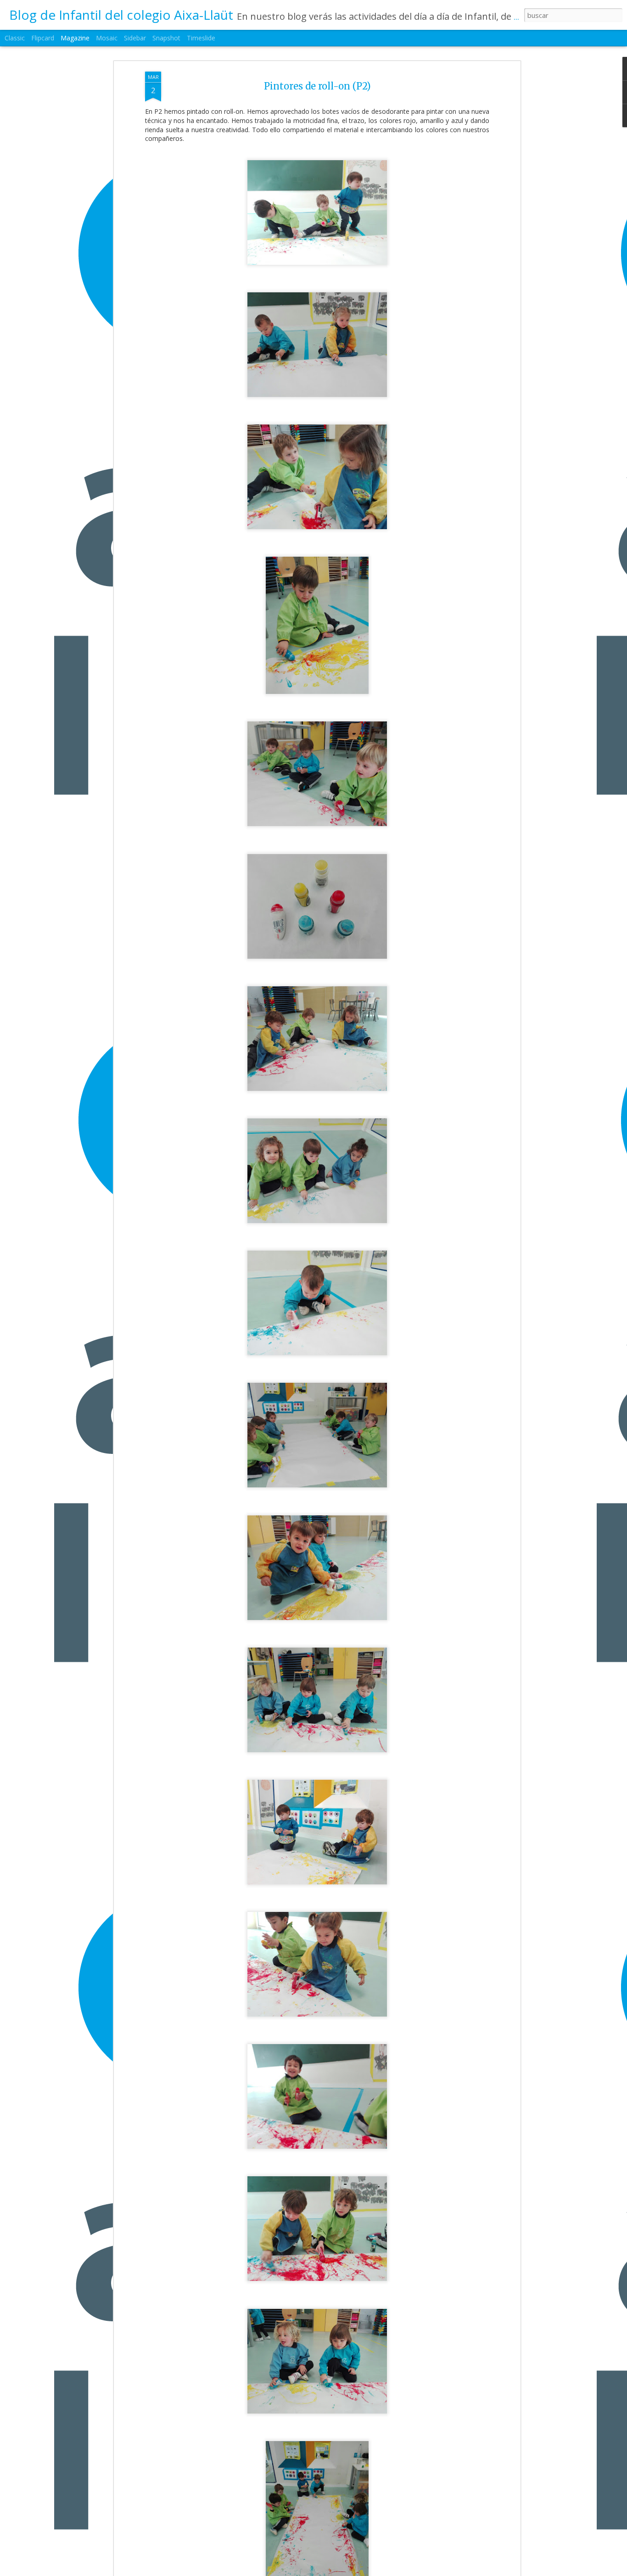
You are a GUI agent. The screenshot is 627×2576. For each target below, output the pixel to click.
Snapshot (166, 38)
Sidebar (135, 38)
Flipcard (43, 38)
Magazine (75, 38)
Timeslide (201, 38)
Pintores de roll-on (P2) (317, 86)
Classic (15, 38)
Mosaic (107, 38)
